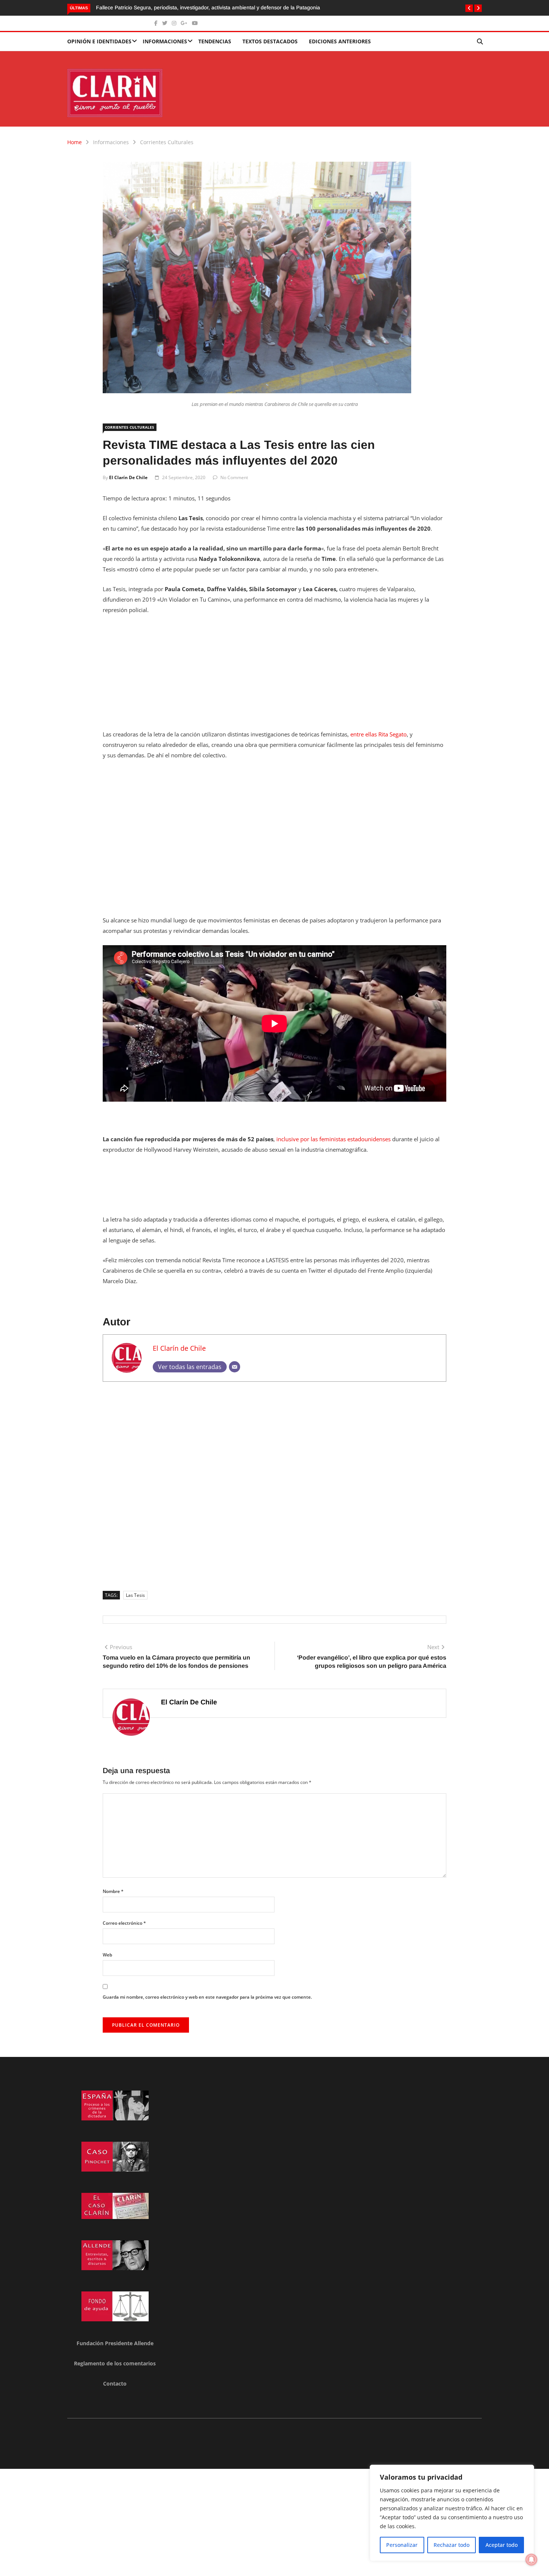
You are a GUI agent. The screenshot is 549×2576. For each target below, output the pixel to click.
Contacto (115, 2383)
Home (75, 142)
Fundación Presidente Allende (115, 2343)
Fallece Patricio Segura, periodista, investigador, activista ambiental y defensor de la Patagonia (208, 7)
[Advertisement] (274, 677)
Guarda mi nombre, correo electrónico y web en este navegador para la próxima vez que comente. (207, 1997)
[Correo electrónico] (235, 1367)
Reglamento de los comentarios (115, 2363)
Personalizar (402, 2545)
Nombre (113, 1891)
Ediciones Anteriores (340, 41)
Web (107, 1955)
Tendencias (215, 41)
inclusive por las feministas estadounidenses (334, 1139)
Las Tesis (135, 1595)
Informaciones (165, 41)
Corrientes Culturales (167, 142)
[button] (469, 8)
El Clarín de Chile (128, 477)
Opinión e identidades (99, 41)
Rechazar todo (452, 2545)
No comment (234, 477)
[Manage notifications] (531, 2560)
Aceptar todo (502, 2545)
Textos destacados (270, 41)
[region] (452, 2513)
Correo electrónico (124, 1923)
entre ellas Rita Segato (379, 734)
